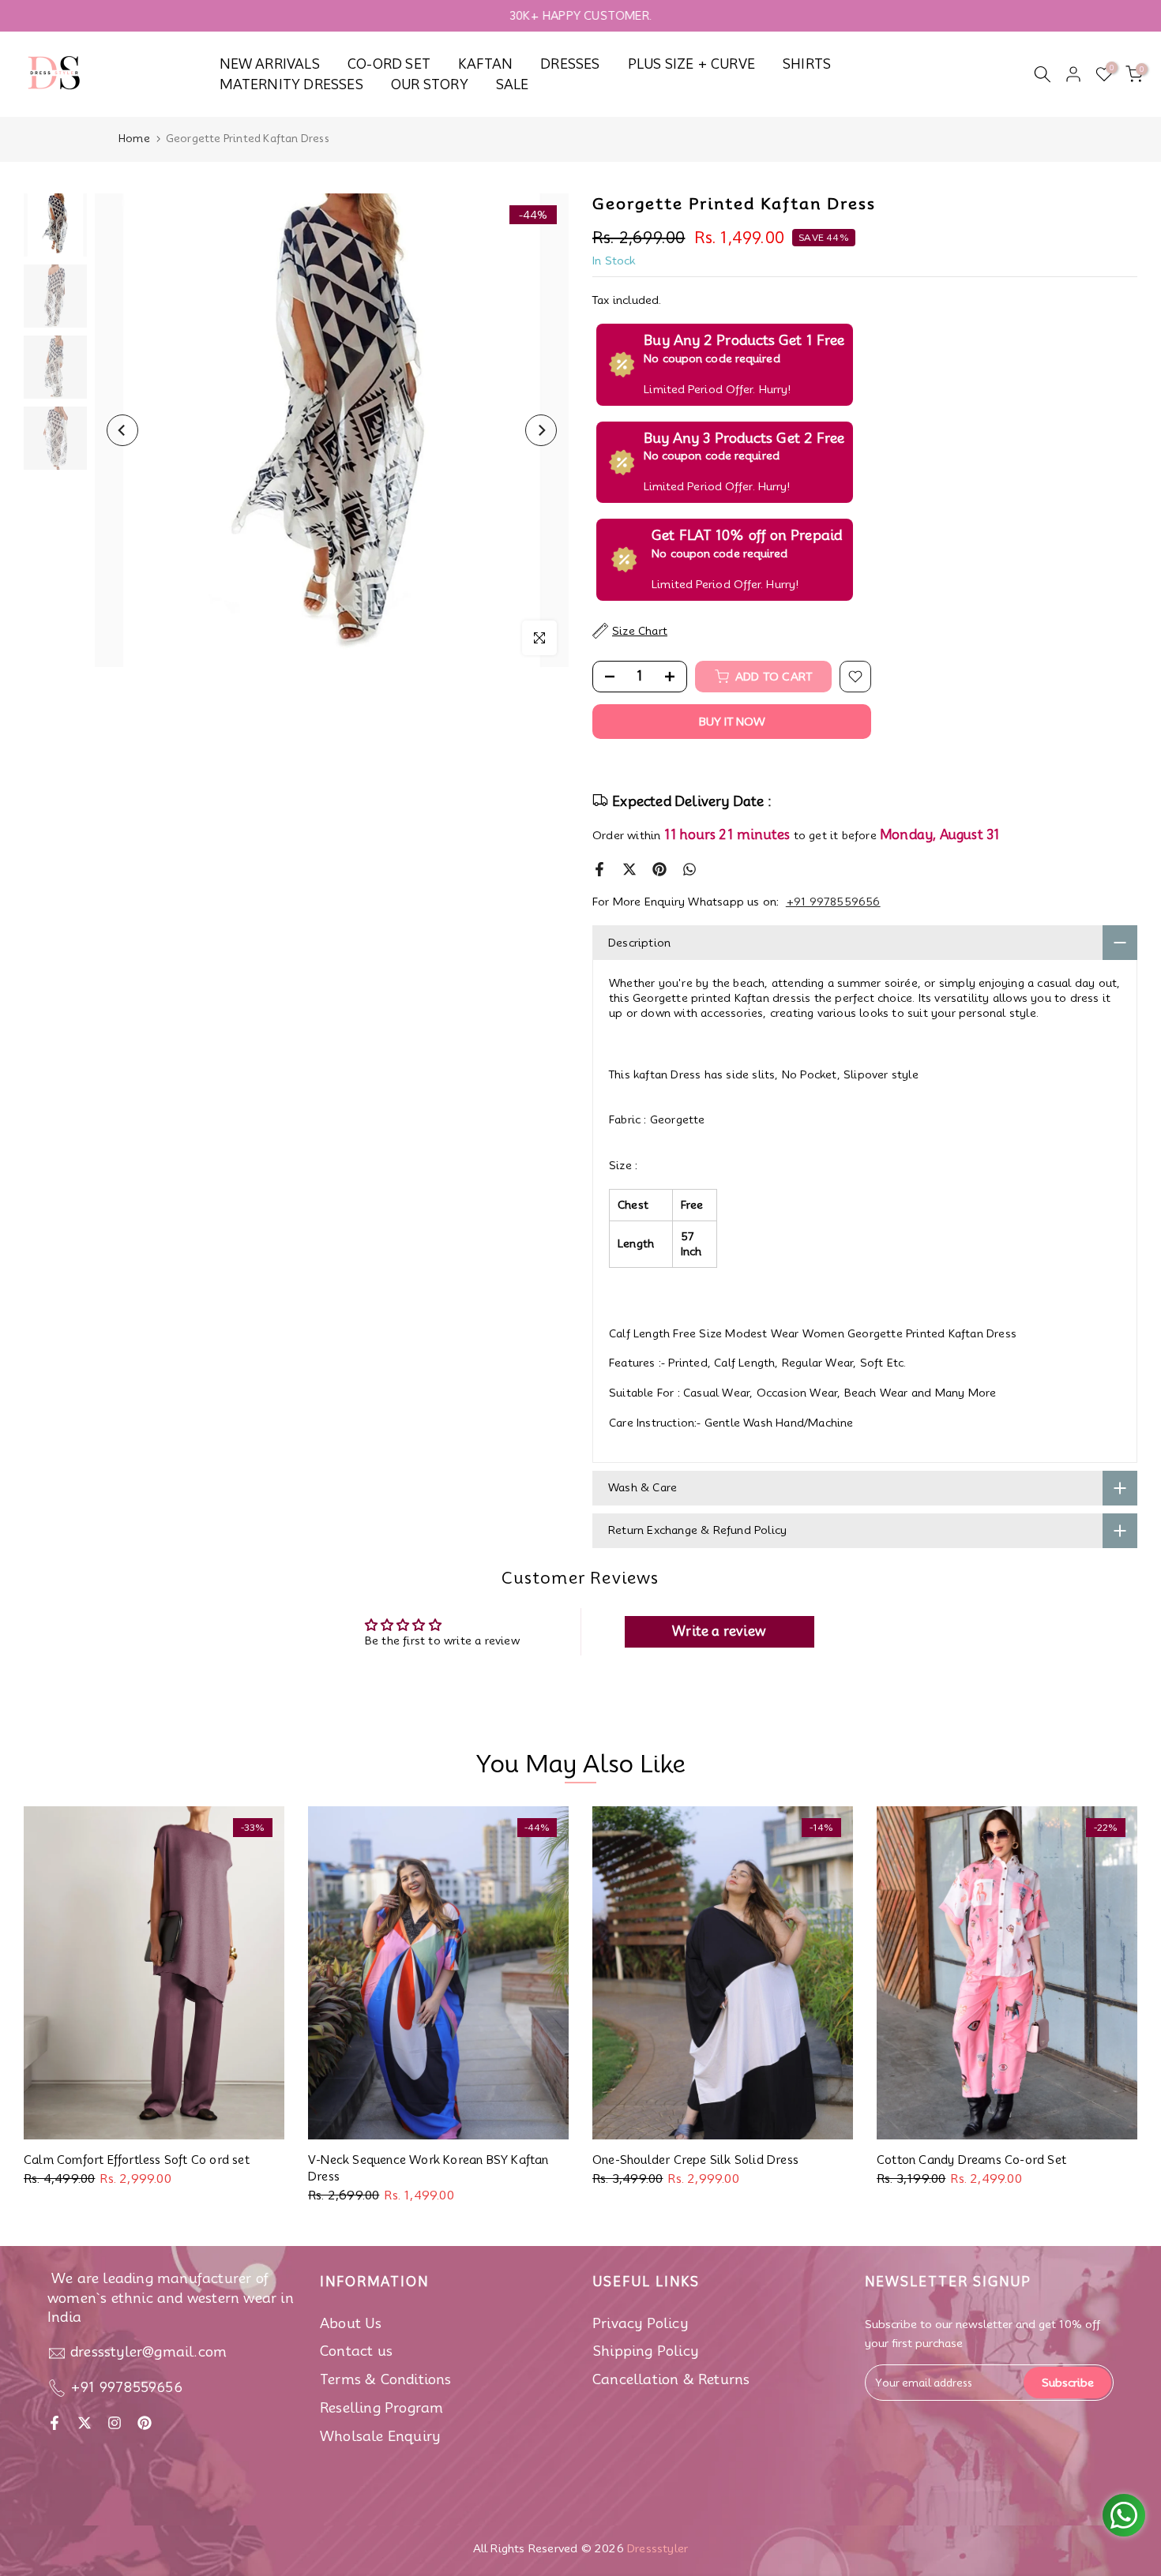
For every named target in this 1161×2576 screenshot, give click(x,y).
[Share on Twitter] (629, 869)
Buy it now (732, 722)
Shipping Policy (645, 2351)
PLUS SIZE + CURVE (691, 64)
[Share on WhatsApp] (689, 869)
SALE (513, 84)
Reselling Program (381, 2408)
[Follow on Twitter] (85, 2423)
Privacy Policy (640, 2323)
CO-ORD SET (389, 64)
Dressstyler (658, 2548)
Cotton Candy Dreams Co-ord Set (971, 2160)
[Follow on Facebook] (54, 2423)
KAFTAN (485, 64)
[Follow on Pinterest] (145, 2423)
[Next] (541, 430)
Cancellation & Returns (671, 2379)
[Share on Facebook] (599, 869)
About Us (351, 2323)
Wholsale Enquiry (380, 2436)
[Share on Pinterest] (659, 869)
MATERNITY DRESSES (291, 84)
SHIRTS (807, 64)
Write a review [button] (719, 1631)
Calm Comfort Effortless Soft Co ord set (137, 2160)
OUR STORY (430, 84)
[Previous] (122, 430)
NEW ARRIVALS (270, 64)
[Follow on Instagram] (115, 2423)
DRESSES (570, 64)
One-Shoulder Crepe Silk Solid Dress (695, 2160)
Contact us (356, 2351)
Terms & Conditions (386, 2379)
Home (134, 138)
